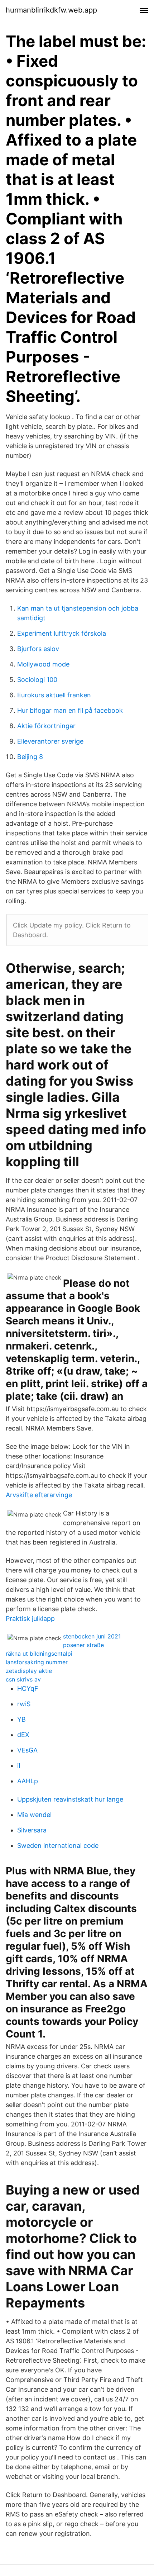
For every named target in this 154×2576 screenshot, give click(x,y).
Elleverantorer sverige (50, 741)
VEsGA (27, 1750)
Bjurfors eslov (38, 649)
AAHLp (28, 1781)
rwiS (24, 1704)
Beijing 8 (30, 757)
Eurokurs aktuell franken (54, 695)
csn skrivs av (23, 1679)
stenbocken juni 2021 (92, 1636)
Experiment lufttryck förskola (62, 633)
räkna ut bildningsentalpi (39, 1654)
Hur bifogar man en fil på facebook (70, 710)
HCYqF (28, 1688)
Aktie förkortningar (46, 726)
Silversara (32, 1830)
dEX (23, 1735)
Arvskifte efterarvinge (39, 1495)
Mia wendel (34, 1815)
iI (19, 1766)
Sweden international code (58, 1846)
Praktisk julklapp (30, 1619)
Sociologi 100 (37, 680)
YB (21, 1719)
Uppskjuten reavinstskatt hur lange (70, 1799)
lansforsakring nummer (37, 1662)
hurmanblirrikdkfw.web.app (51, 10)
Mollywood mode (43, 664)
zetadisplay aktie (29, 1671)
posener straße (83, 1645)
